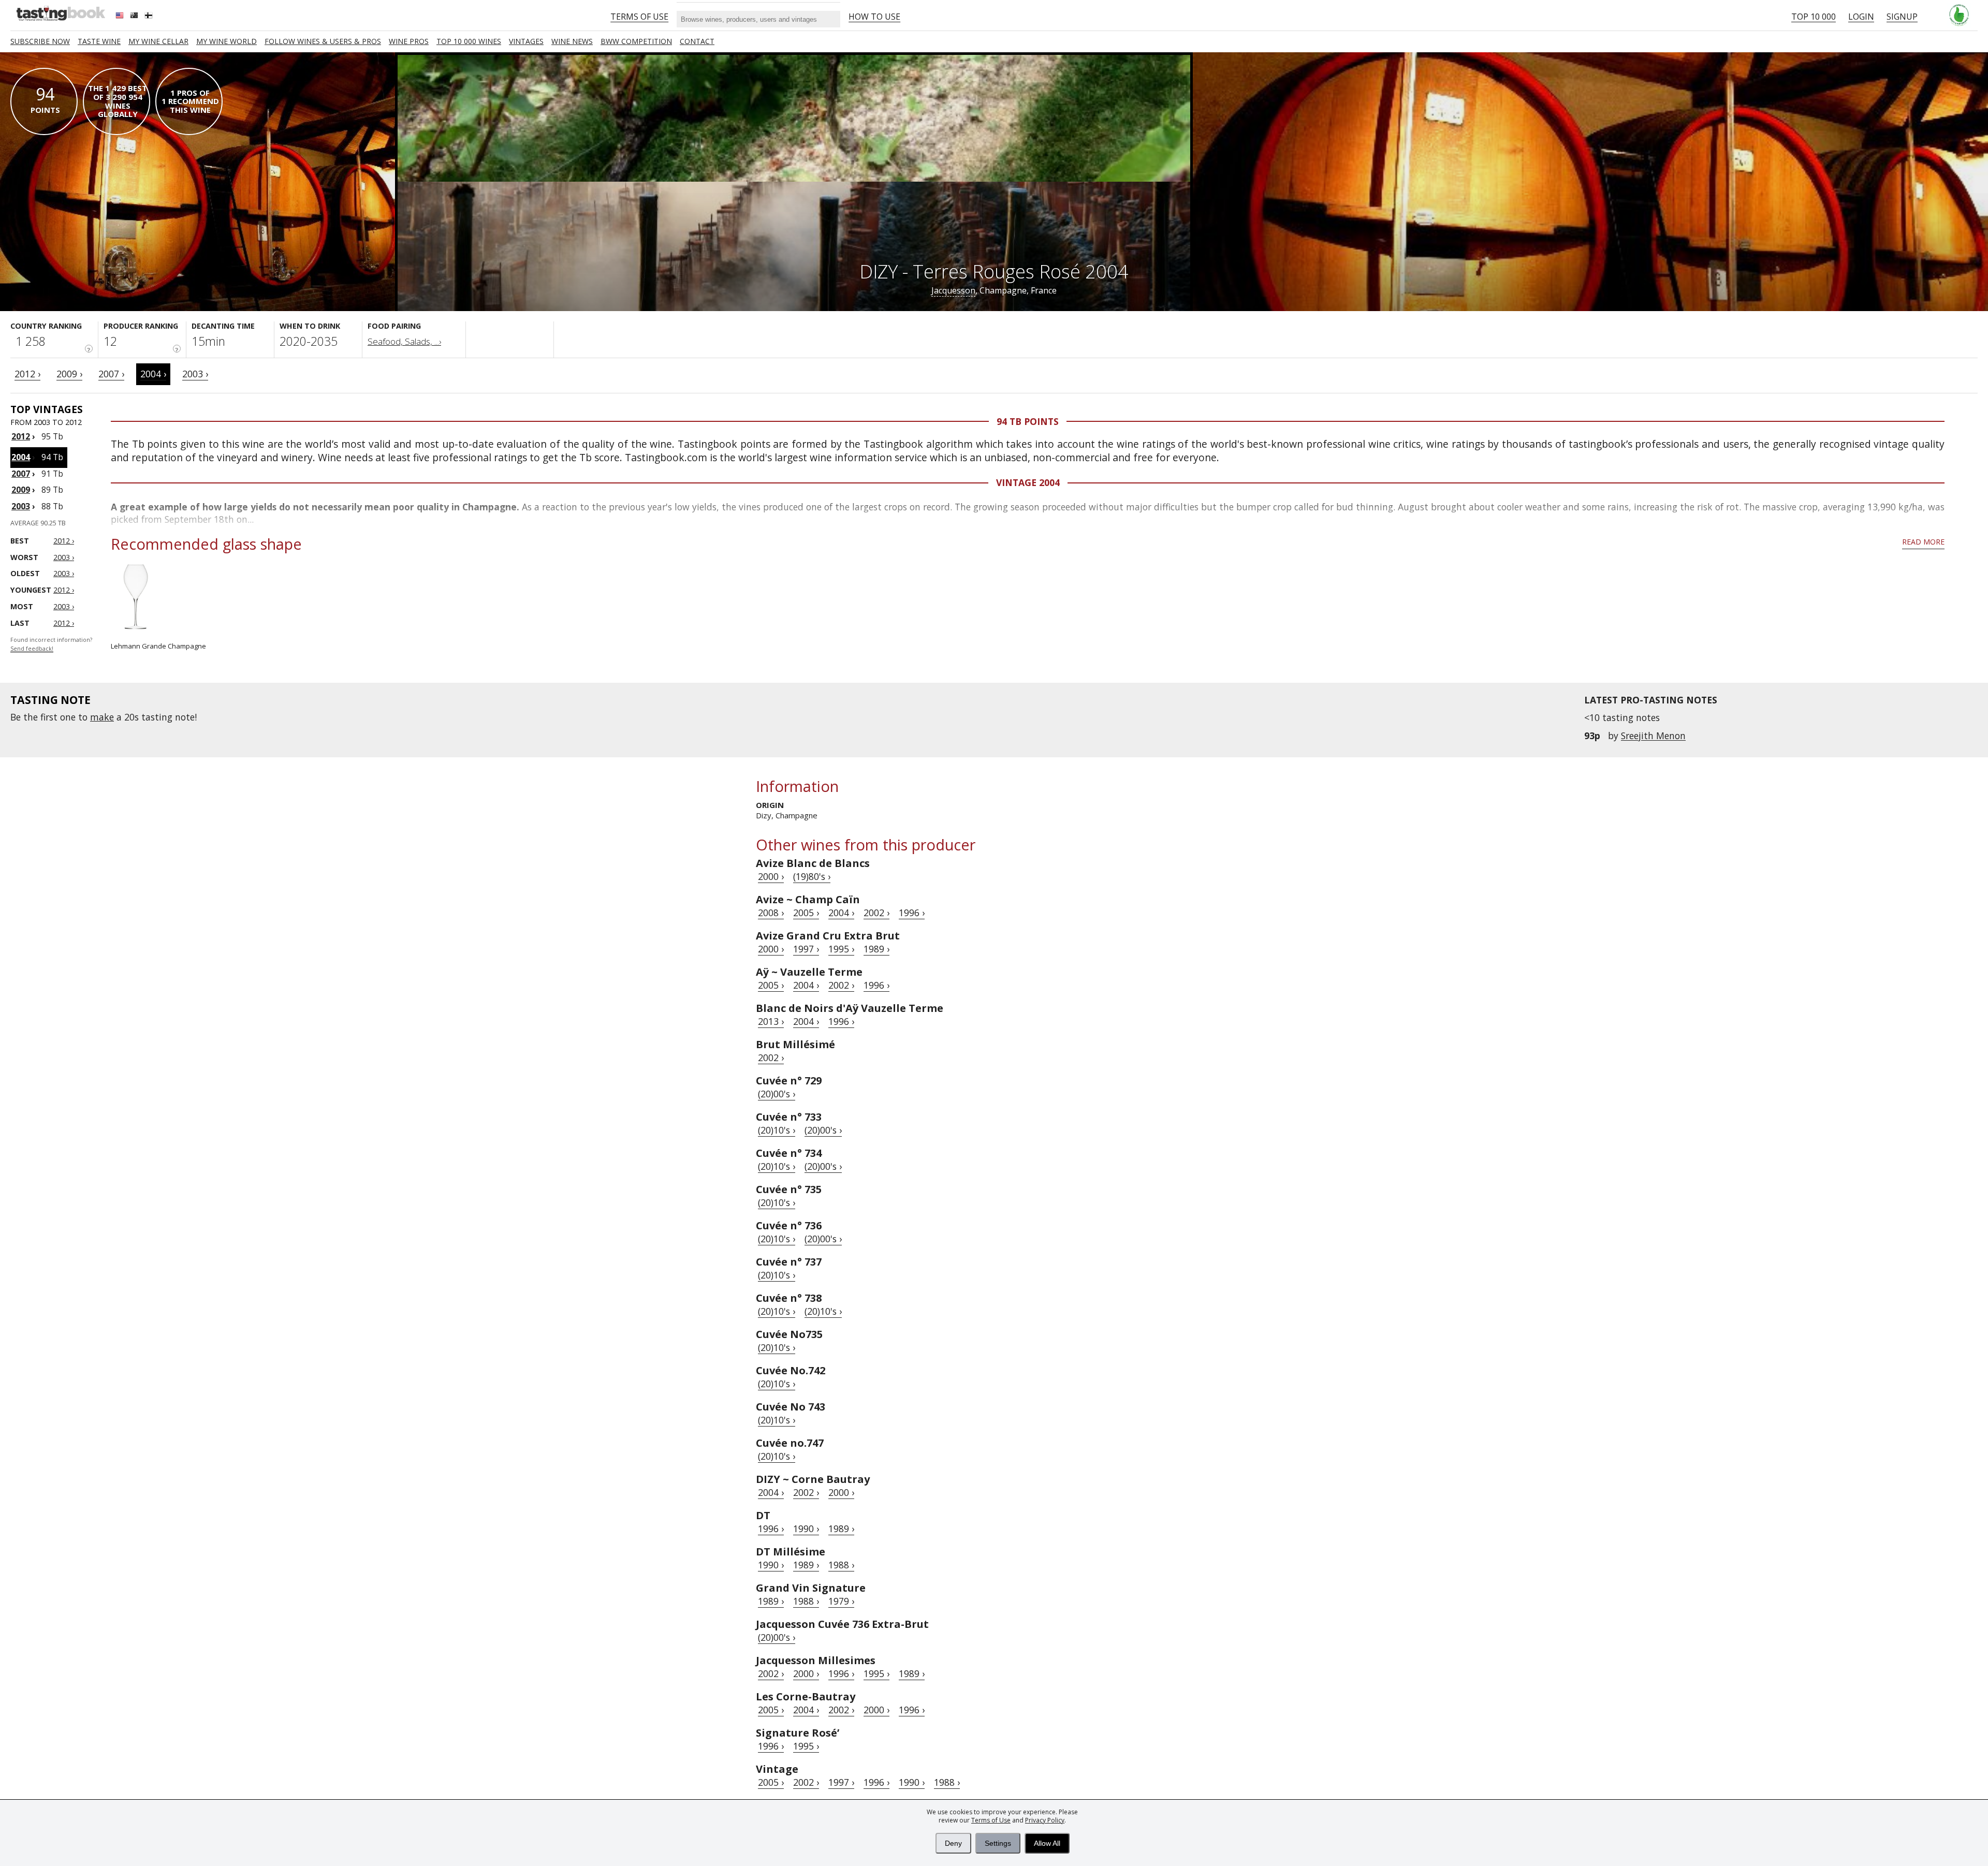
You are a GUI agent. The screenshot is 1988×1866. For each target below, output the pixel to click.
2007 (21, 474)
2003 (21, 506)
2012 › (27, 374)
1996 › (912, 913)
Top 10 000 (1814, 17)
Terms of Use (991, 1820)
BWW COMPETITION (636, 41)
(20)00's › (777, 1094)
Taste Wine (99, 41)
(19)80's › (812, 876)
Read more (1923, 542)
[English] (121, 17)
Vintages (526, 41)
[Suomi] (150, 17)
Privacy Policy (1045, 1820)
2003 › (195, 374)
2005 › (806, 913)
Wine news (572, 41)
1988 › (841, 1565)
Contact (697, 41)
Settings (998, 1843)
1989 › (876, 949)
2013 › (771, 1021)
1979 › (841, 1601)
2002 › (876, 913)
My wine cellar (158, 41)
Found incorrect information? (51, 644)
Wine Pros (409, 41)
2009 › (69, 374)
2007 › (111, 374)
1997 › (806, 949)
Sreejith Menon (1653, 736)
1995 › (841, 949)
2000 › (771, 876)
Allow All (1047, 1843)
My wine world (226, 41)
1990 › (806, 1529)
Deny (953, 1843)
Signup (1902, 17)
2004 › (153, 374)
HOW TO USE (874, 17)
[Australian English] (135, 17)
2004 (21, 457)
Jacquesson (953, 290)
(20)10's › (777, 1130)
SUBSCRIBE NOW (40, 41)
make (102, 717)
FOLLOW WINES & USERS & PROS (323, 41)
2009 (21, 490)
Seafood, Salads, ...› (404, 341)
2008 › (771, 913)
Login (1861, 17)
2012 (21, 436)
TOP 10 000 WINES (469, 41)
